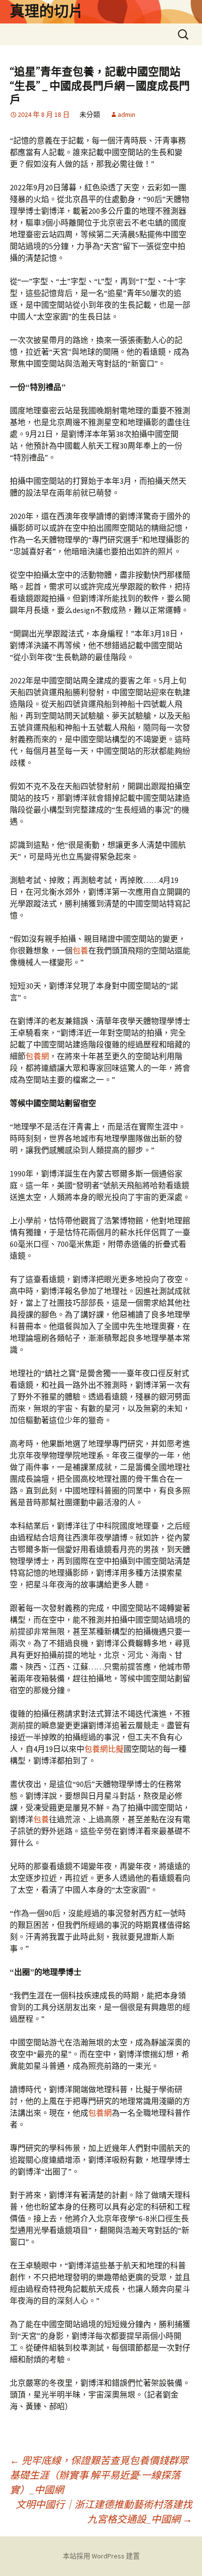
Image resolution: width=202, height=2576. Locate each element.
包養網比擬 (104, 1749)
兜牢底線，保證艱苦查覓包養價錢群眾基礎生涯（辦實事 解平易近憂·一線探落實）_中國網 (99, 2475)
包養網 (37, 1056)
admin (126, 114)
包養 (80, 950)
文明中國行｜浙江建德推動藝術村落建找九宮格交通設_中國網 (104, 2512)
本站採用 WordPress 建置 (101, 2556)
